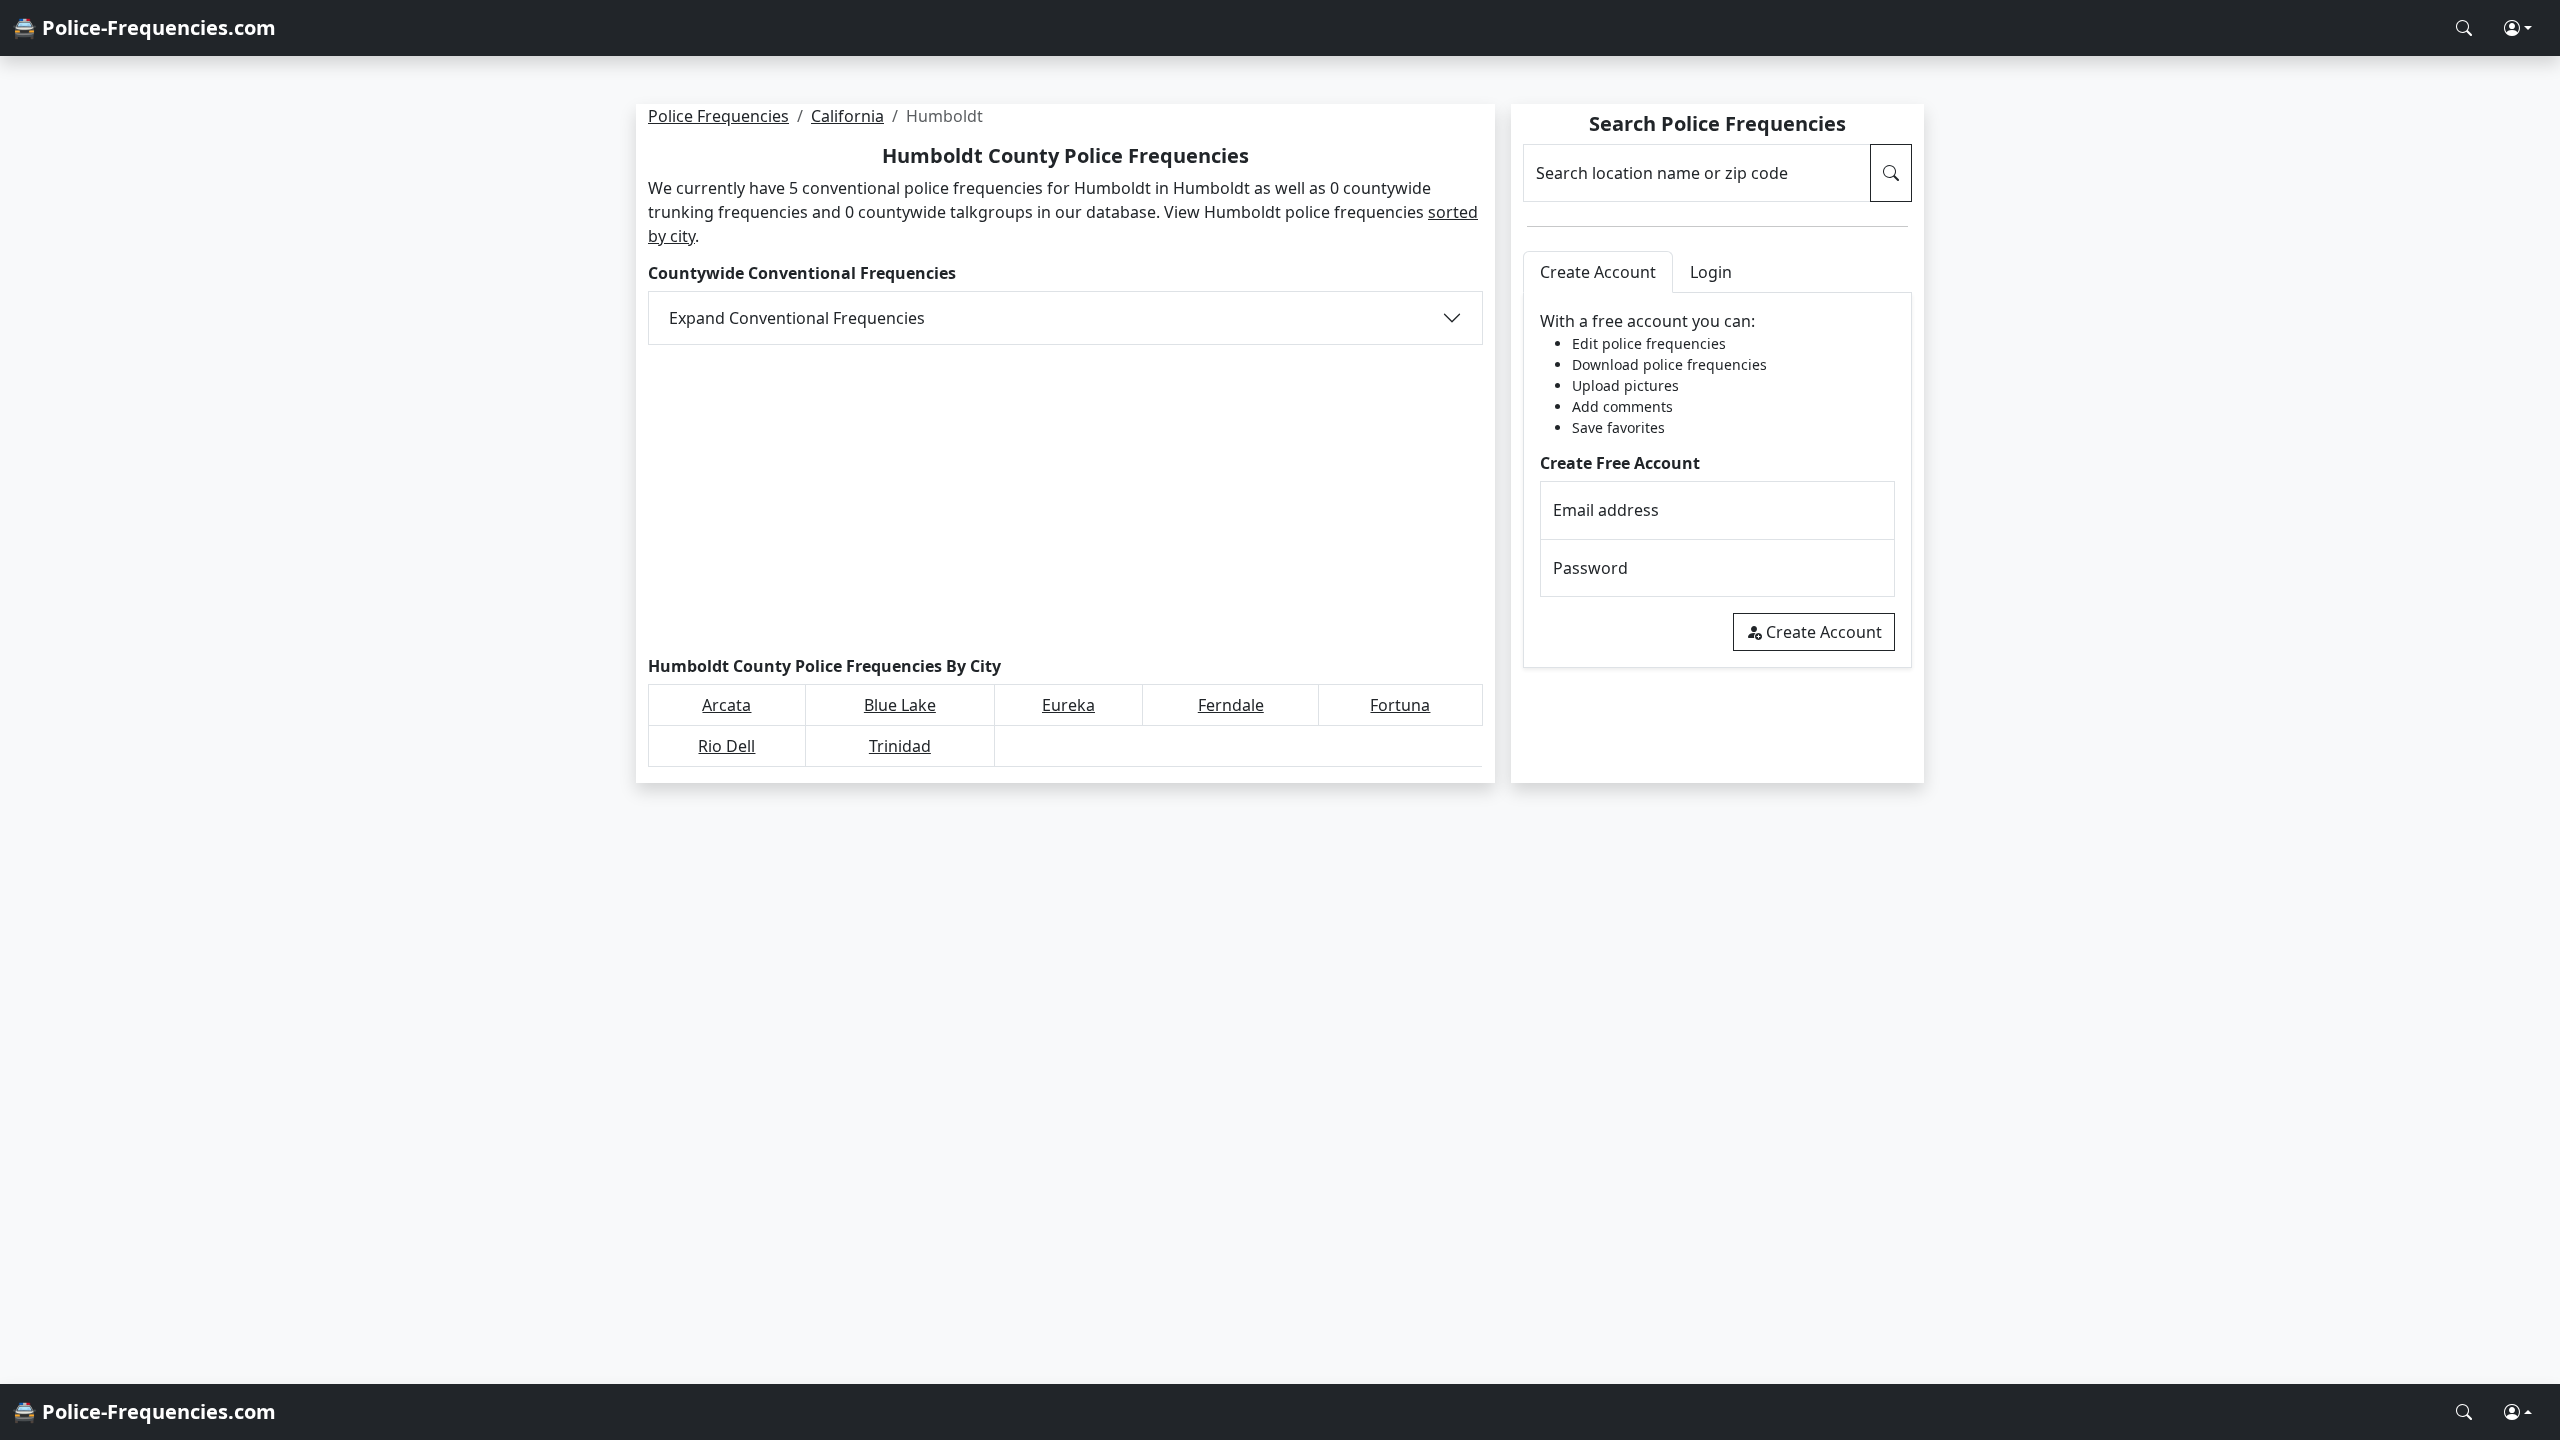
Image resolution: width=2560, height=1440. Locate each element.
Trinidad (900, 746)
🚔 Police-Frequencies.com (144, 27)
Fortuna (1400, 705)
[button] (2518, 28)
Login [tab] (1711, 272)
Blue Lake (900, 705)
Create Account (1824, 632)
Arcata (726, 705)
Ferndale (1231, 705)
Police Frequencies (718, 116)
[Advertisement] (1065, 501)
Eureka (1068, 705)
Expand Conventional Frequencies (797, 318)
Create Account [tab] (1598, 272)
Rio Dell (726, 746)
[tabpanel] (1717, 480)
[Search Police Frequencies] (2464, 28)
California (847, 116)
